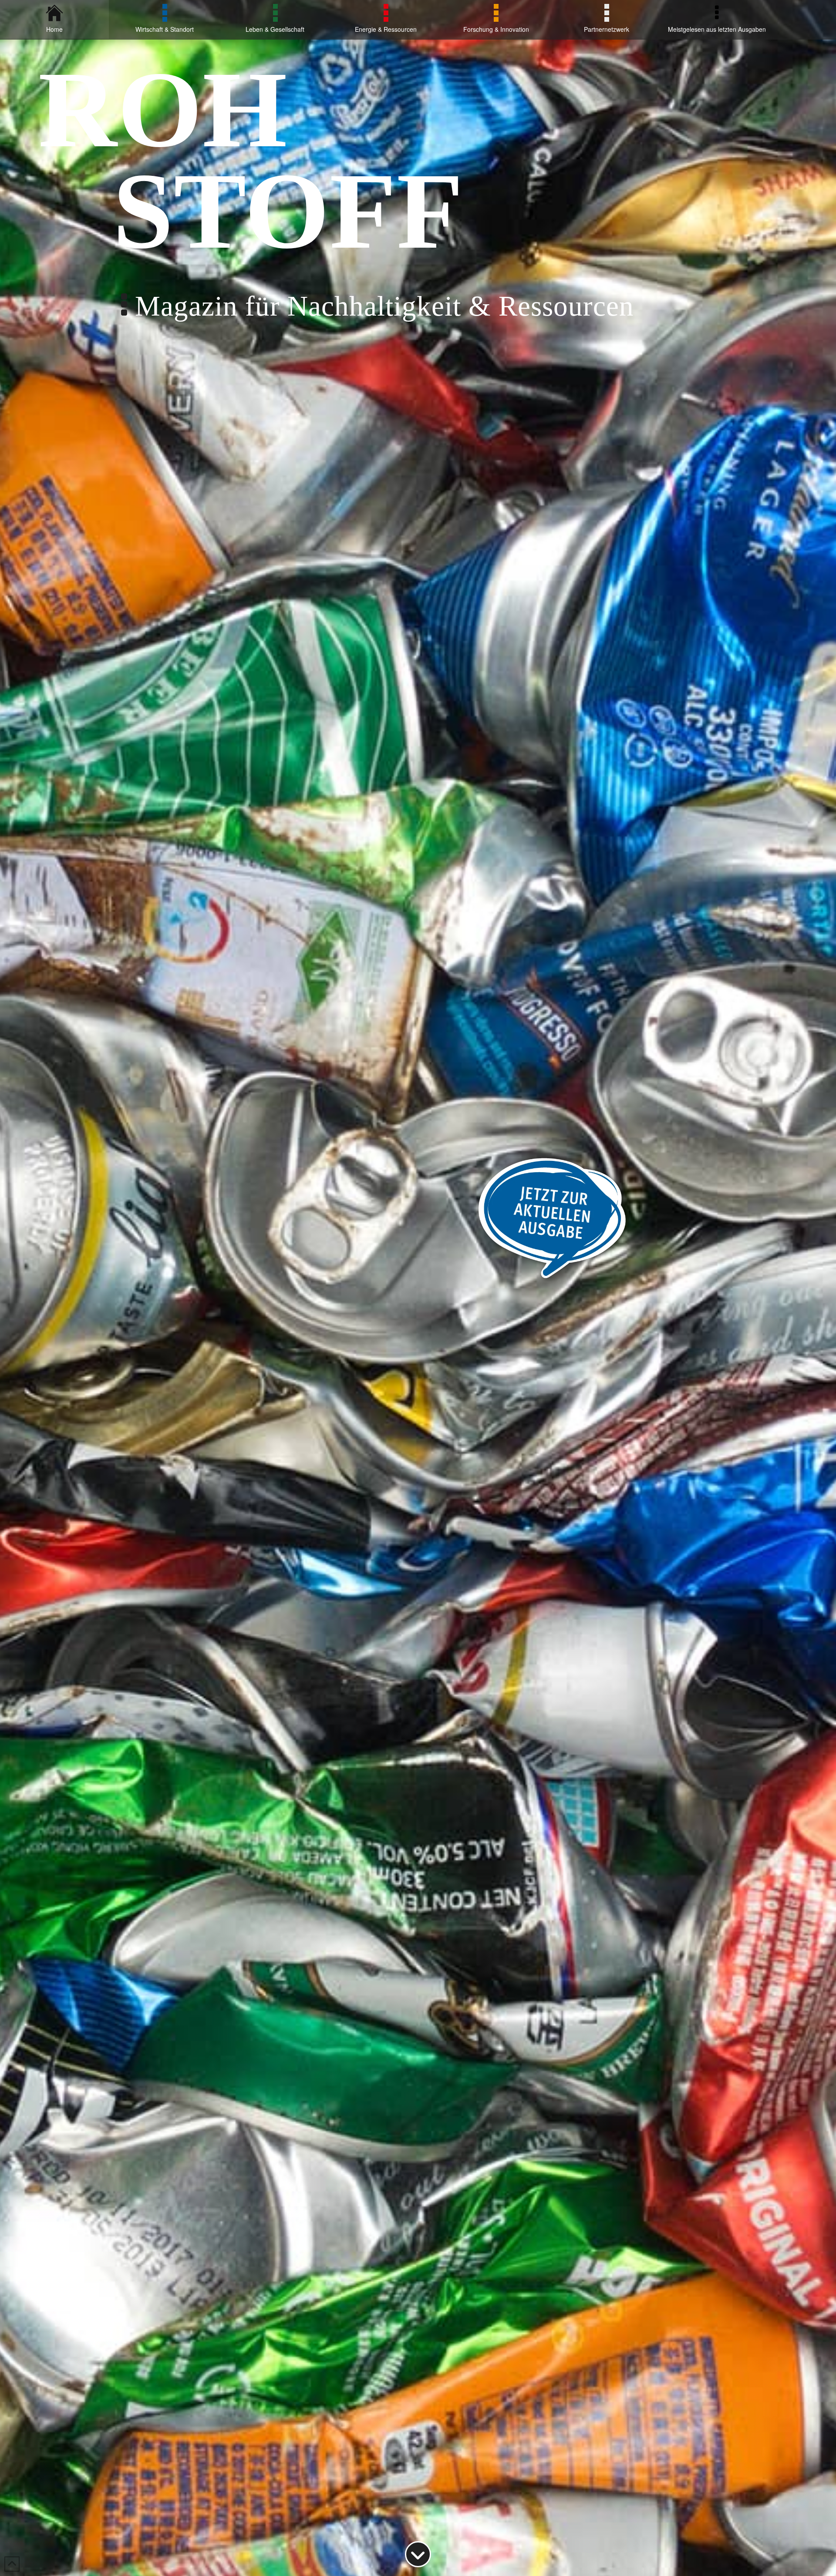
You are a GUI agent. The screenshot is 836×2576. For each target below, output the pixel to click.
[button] (19, 2557)
